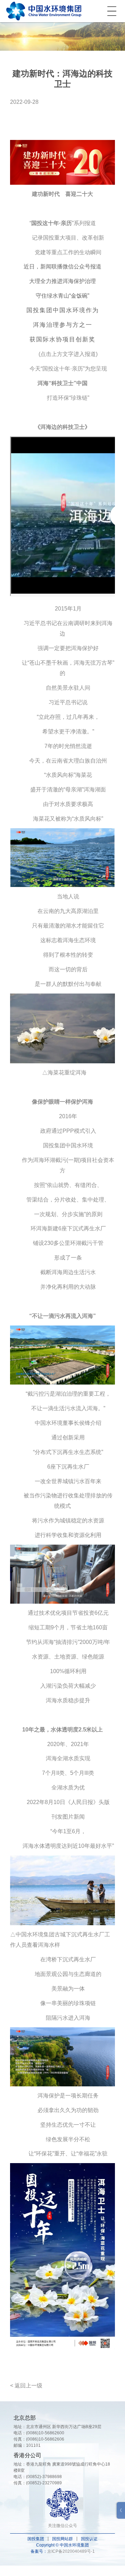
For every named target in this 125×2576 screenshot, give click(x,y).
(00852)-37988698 (44, 2477)
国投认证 (89, 2539)
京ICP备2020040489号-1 (71, 2551)
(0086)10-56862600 (45, 2433)
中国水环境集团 (44, 11)
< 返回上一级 (26, 2386)
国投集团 (36, 2539)
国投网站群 (62, 2539)
